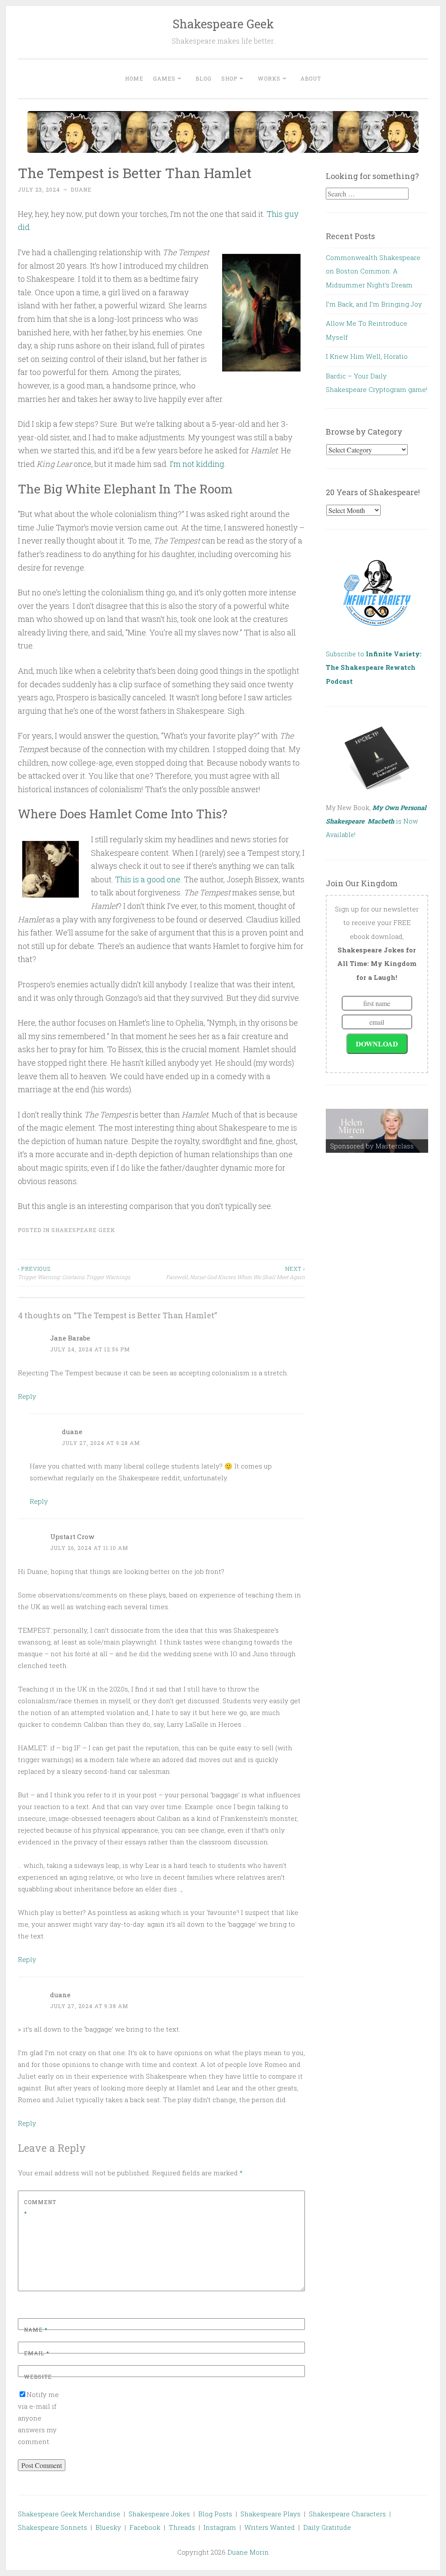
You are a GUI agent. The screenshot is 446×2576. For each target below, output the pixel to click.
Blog (204, 78)
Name (36, 2330)
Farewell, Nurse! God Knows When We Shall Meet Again (235, 1273)
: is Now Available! (376, 821)
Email (37, 2353)
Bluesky (108, 2527)
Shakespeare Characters (347, 2514)
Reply (27, 1396)
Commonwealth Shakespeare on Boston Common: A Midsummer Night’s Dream (373, 271)
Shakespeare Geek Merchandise (69, 2514)
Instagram (220, 2527)
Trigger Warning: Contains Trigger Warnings (74, 1273)
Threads (182, 2527)
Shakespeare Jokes (159, 2514)
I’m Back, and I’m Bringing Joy (374, 304)
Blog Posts (215, 2514)
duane (81, 189)
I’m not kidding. (198, 464)
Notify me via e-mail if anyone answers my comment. (38, 2418)
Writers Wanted (270, 2527)
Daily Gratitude (327, 2527)
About (311, 78)
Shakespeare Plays (270, 2514)
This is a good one (148, 879)
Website (38, 2377)
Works (269, 78)
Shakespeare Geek (223, 24)
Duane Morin (248, 2552)
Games (164, 78)
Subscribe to (374, 668)
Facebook (145, 2527)
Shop (229, 78)
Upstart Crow (72, 1536)
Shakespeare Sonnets (52, 2527)
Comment (40, 2208)
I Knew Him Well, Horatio (367, 356)
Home (134, 78)
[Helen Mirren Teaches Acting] (377, 1131)
